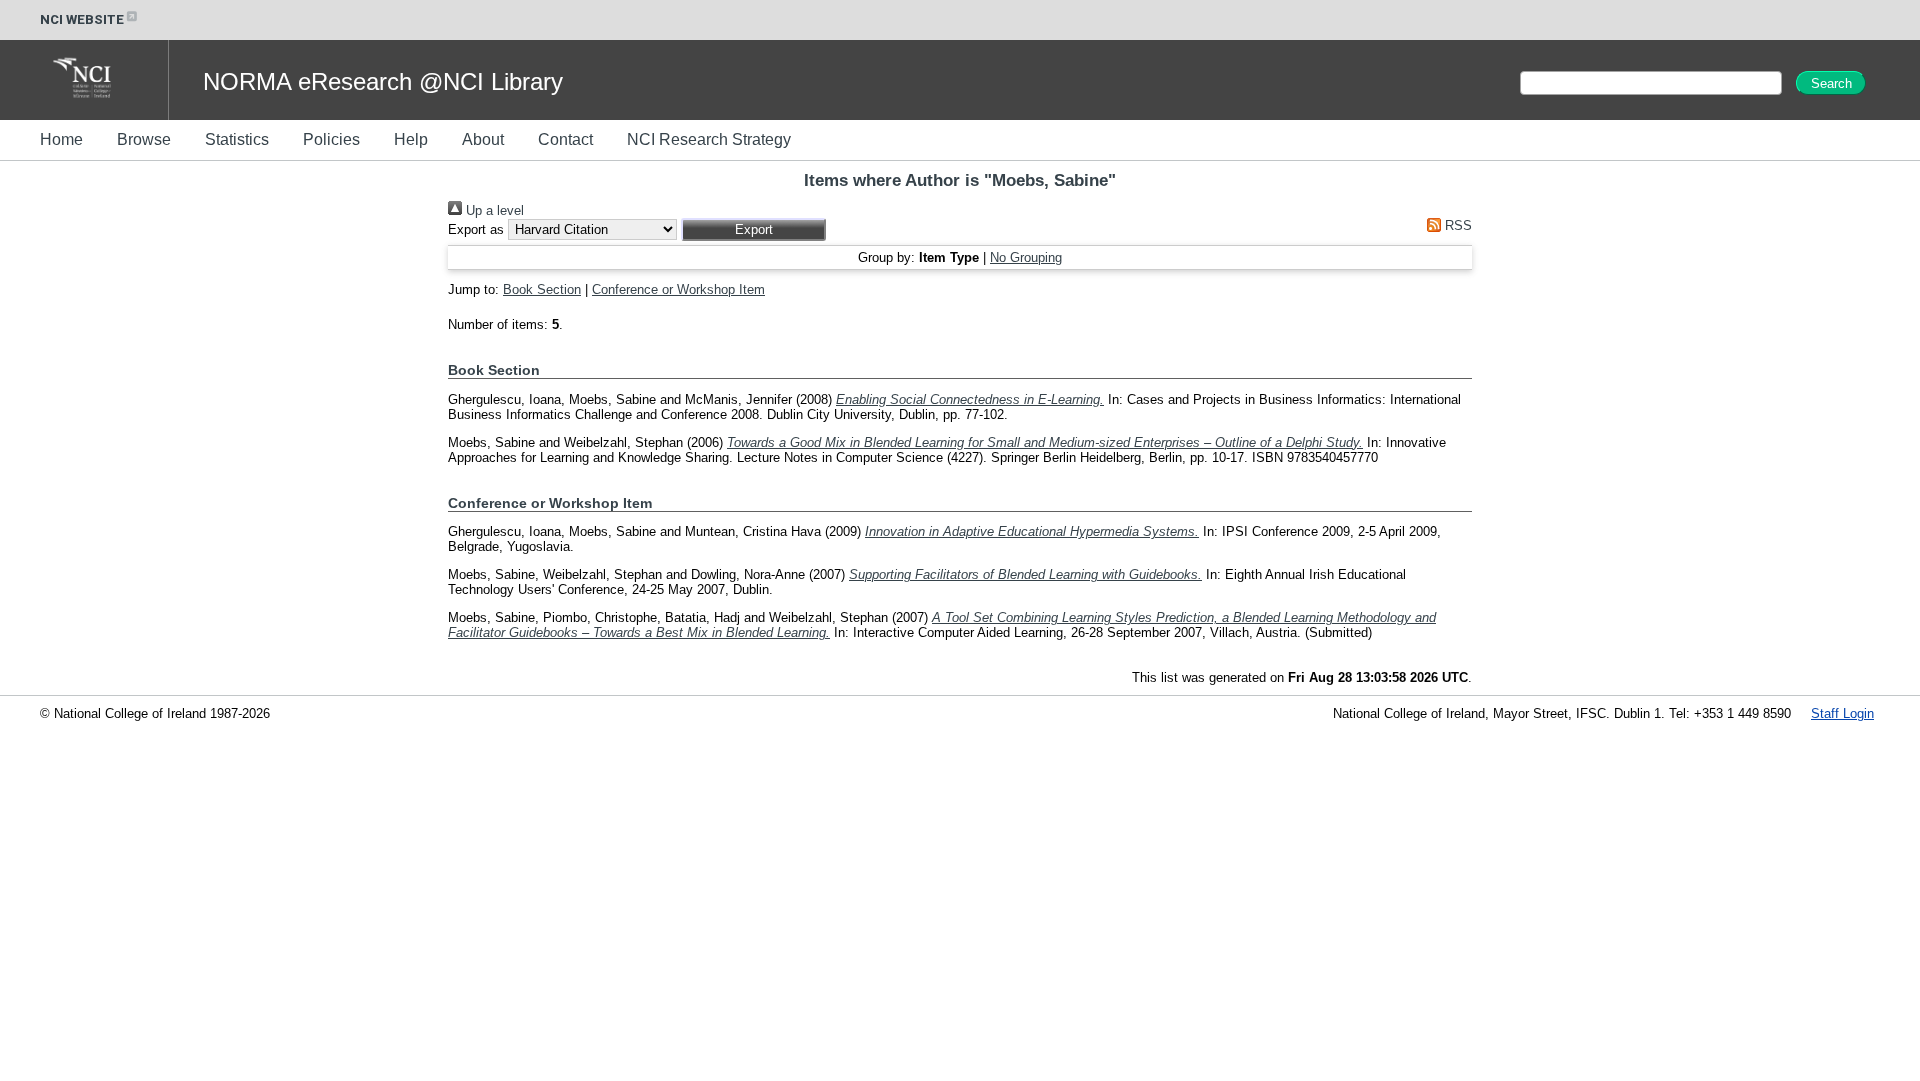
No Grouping (1026, 257)
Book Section (542, 289)
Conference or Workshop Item (678, 289)
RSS (1456, 225)
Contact (565, 139)
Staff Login (1842, 713)
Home (61, 139)
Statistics (237, 139)
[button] (753, 229)
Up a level (493, 210)
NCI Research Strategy (709, 139)
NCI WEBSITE (82, 19)
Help (411, 139)
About (483, 139)
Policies (331, 139)
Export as (476, 229)
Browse (144, 139)
